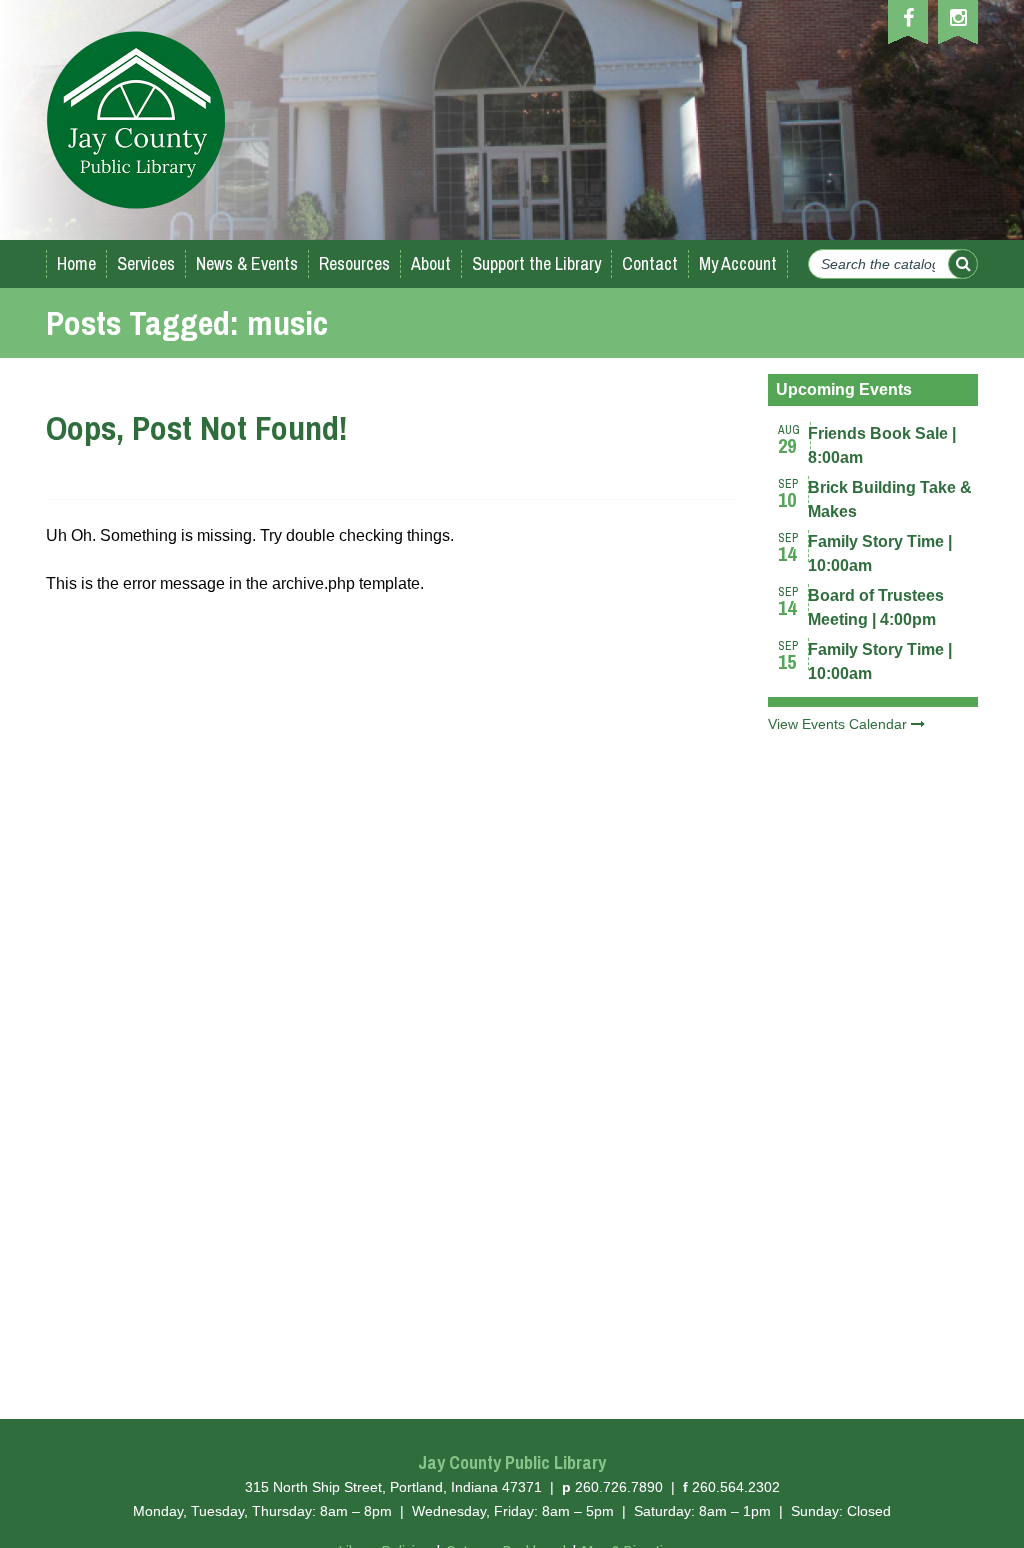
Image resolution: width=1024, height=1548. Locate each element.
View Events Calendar (839, 724)
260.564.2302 (736, 1487)
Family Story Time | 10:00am (880, 547)
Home (76, 263)
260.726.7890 (619, 1487)
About (431, 263)
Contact (650, 263)
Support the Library (536, 263)
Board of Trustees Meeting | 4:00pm (876, 601)
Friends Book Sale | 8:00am (882, 439)
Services (146, 263)
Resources (354, 263)
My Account (738, 263)
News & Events (247, 263)
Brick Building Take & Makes (890, 493)
